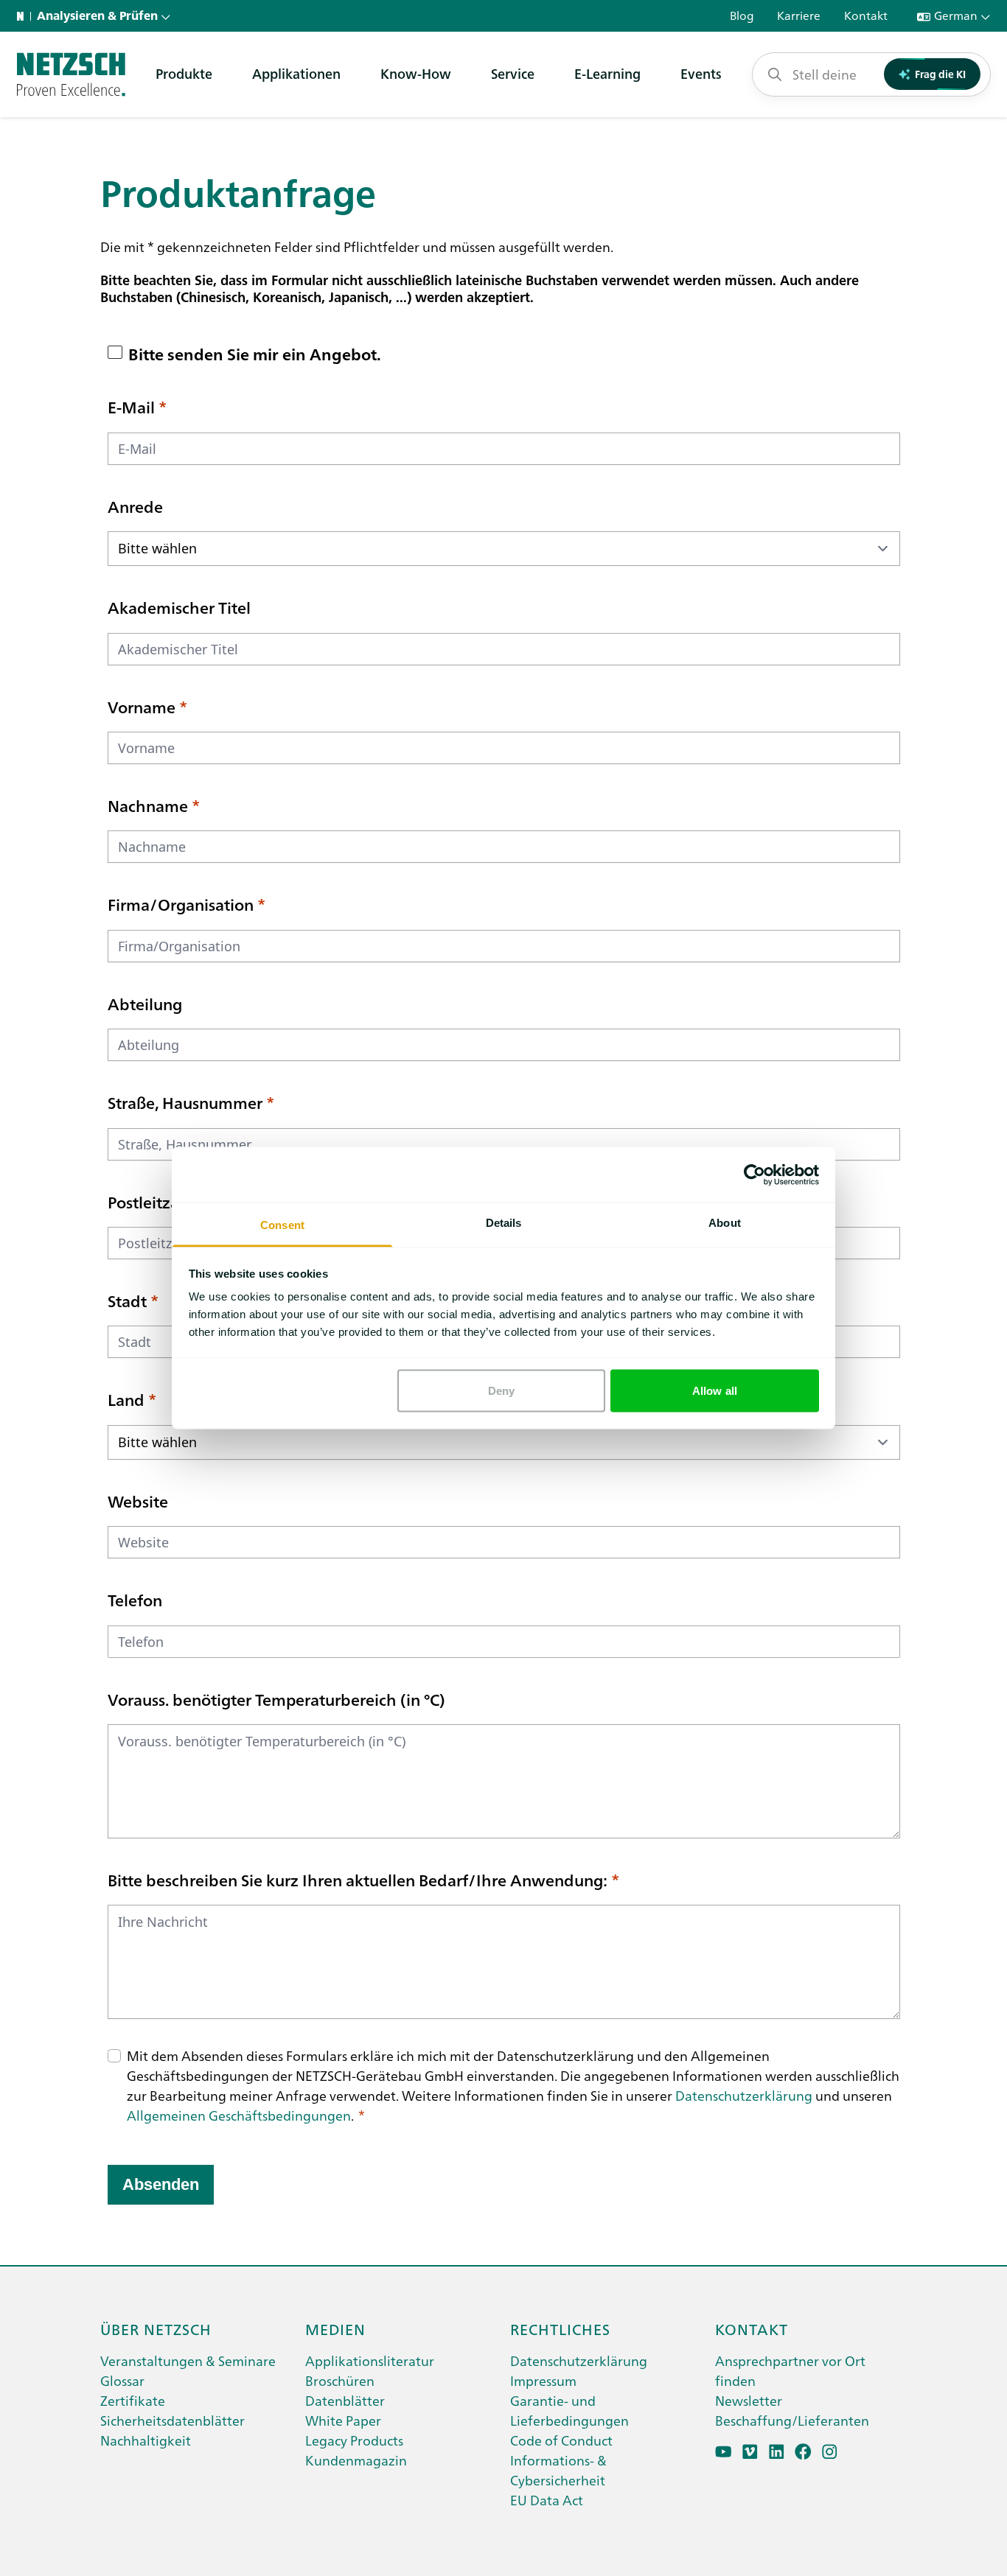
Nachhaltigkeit (146, 2440)
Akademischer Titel (179, 607)
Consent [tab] (282, 1225)
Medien (335, 2328)
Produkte (184, 73)
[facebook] (803, 2452)
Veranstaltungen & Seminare (188, 2360)
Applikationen (296, 73)
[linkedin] (777, 2452)
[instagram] (830, 2452)
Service (513, 73)
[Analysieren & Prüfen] (71, 74)
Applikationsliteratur (370, 2360)
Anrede (135, 506)
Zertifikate (133, 2400)
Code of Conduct (561, 2440)
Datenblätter (345, 2400)
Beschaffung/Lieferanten (792, 2420)
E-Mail (131, 407)
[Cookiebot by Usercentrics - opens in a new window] (755, 1175)
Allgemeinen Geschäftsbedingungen (239, 2115)
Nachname (148, 805)
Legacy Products (354, 2440)
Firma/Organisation (181, 904)
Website (138, 1501)
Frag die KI (940, 74)
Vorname (142, 707)
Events (701, 73)
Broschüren (340, 2380)
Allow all (715, 1390)
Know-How (416, 73)
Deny (501, 1390)
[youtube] (724, 2452)
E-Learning (607, 73)
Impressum (543, 2380)
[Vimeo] (750, 2452)
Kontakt (752, 2328)
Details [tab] (504, 1223)
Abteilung (145, 1004)
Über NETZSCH (156, 2328)
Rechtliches (560, 2328)
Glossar (122, 2380)
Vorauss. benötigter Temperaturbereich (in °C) (276, 1699)
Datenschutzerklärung (744, 2095)
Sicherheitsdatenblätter (173, 2420)
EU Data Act (547, 2500)
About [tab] (725, 1223)
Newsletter (749, 2400)
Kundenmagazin (356, 2460)
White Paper (343, 2420)
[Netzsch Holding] (24, 16)
